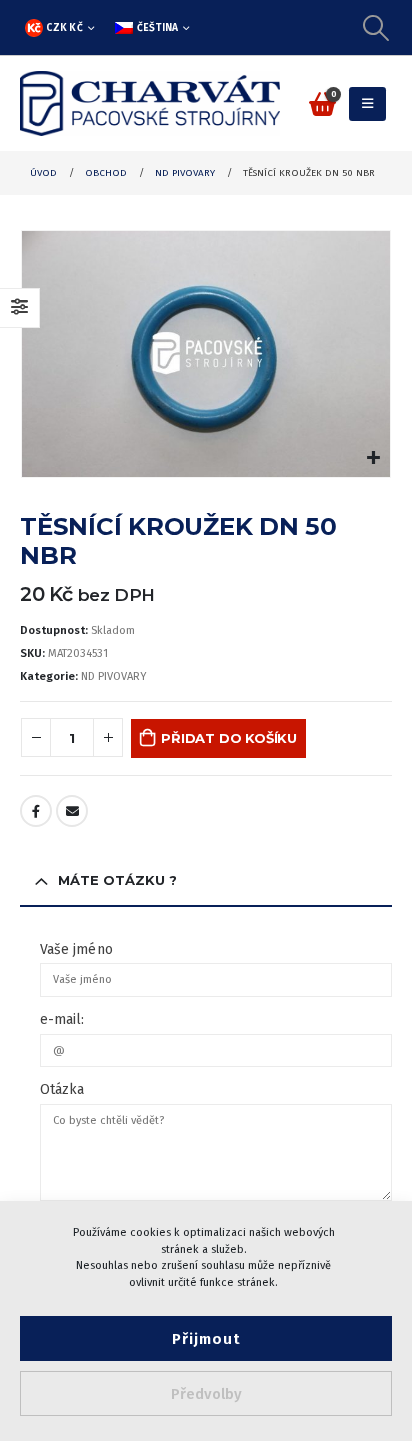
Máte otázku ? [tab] (117, 880)
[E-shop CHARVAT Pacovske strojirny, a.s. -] (150, 103)
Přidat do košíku (229, 738)
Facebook (36, 811)
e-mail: (62, 1019)
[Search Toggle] (376, 28)
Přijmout (206, 1339)
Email (72, 811)
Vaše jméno (76, 949)
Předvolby (206, 1394)
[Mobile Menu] (367, 104)
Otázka (62, 1089)
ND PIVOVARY (113, 676)
